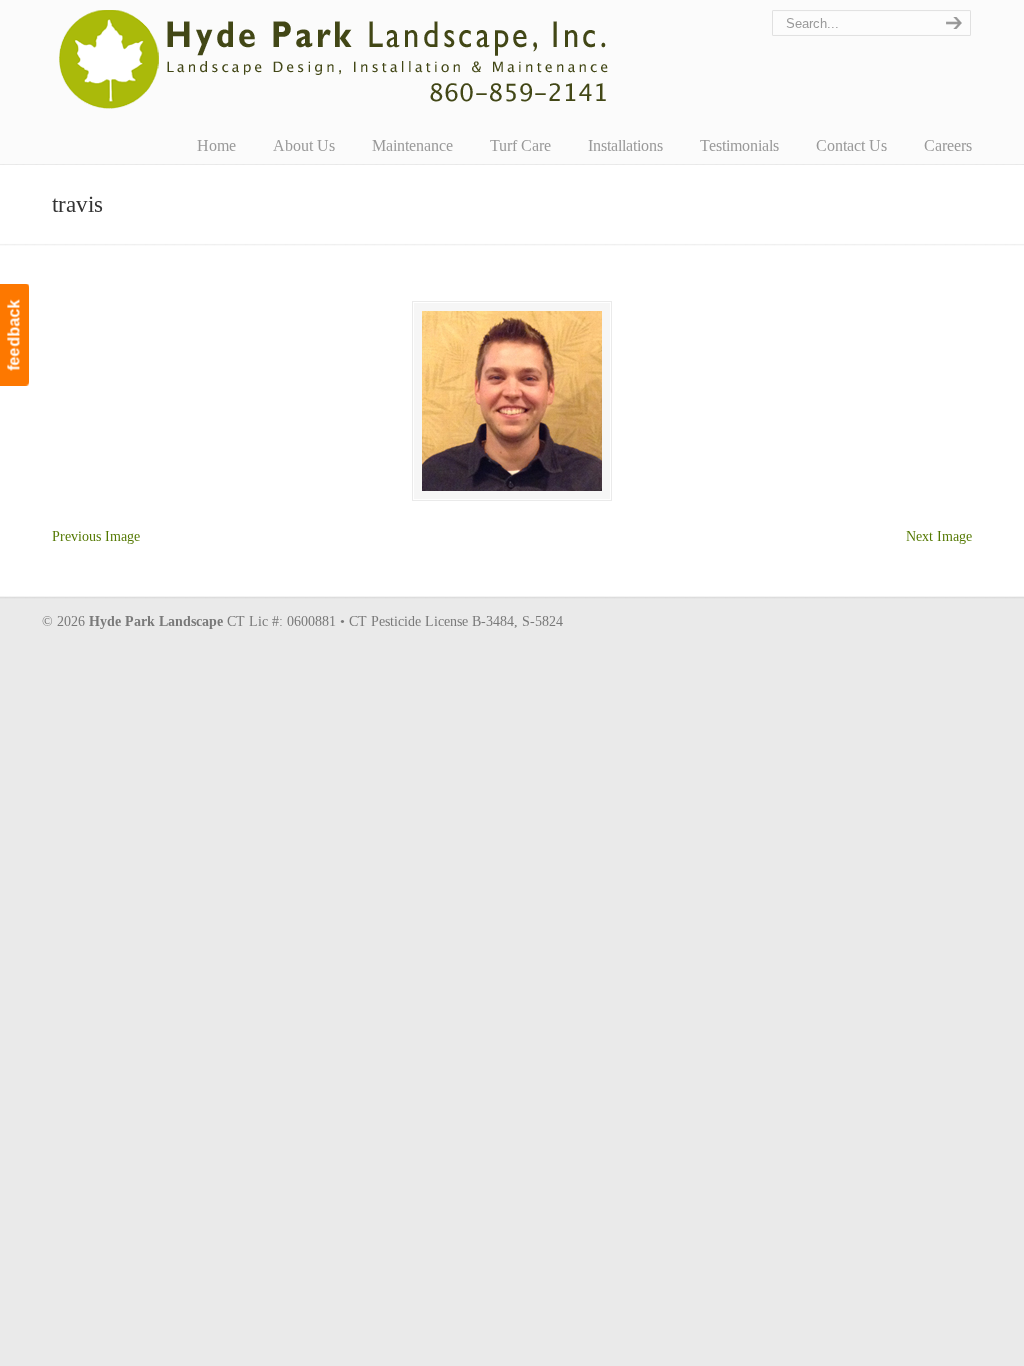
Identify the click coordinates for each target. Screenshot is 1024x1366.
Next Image (939, 536)
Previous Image (96, 536)
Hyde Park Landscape (334, 59)
